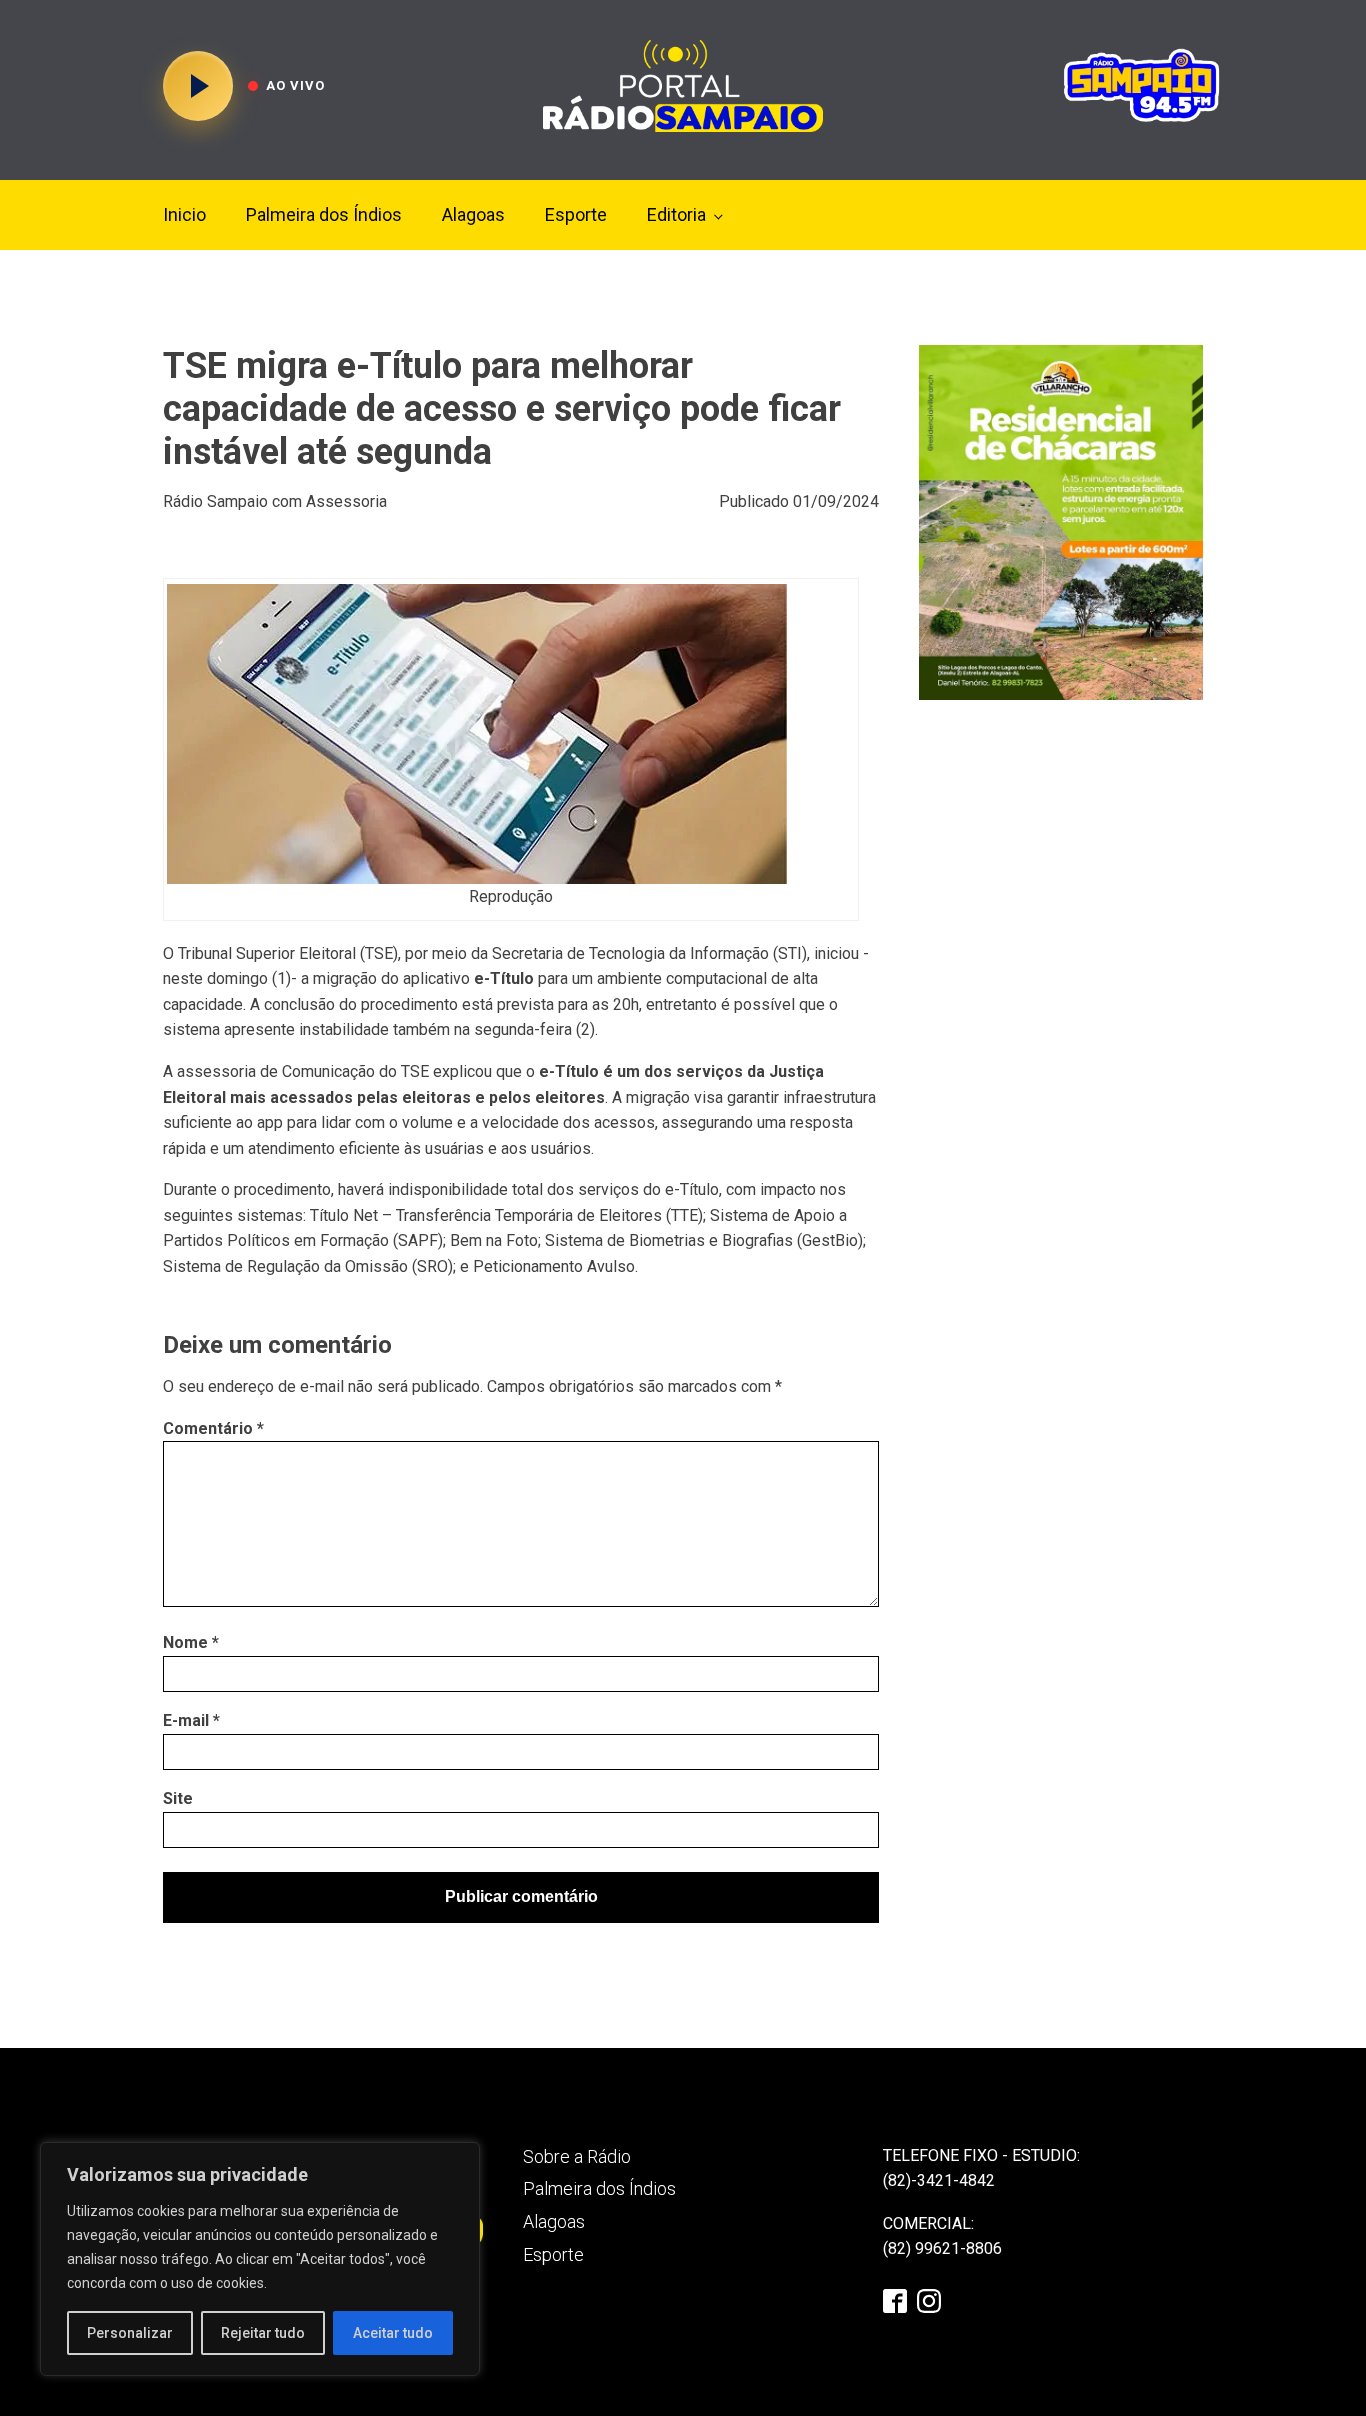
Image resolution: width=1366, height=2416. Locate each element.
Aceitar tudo (393, 2333)
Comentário (213, 1428)
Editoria (676, 214)
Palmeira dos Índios (324, 214)
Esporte (576, 214)
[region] (260, 2259)
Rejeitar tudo (263, 2333)
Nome (191, 1642)
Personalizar (130, 2333)
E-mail (191, 1720)
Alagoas (473, 214)
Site (178, 1798)
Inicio (184, 214)
